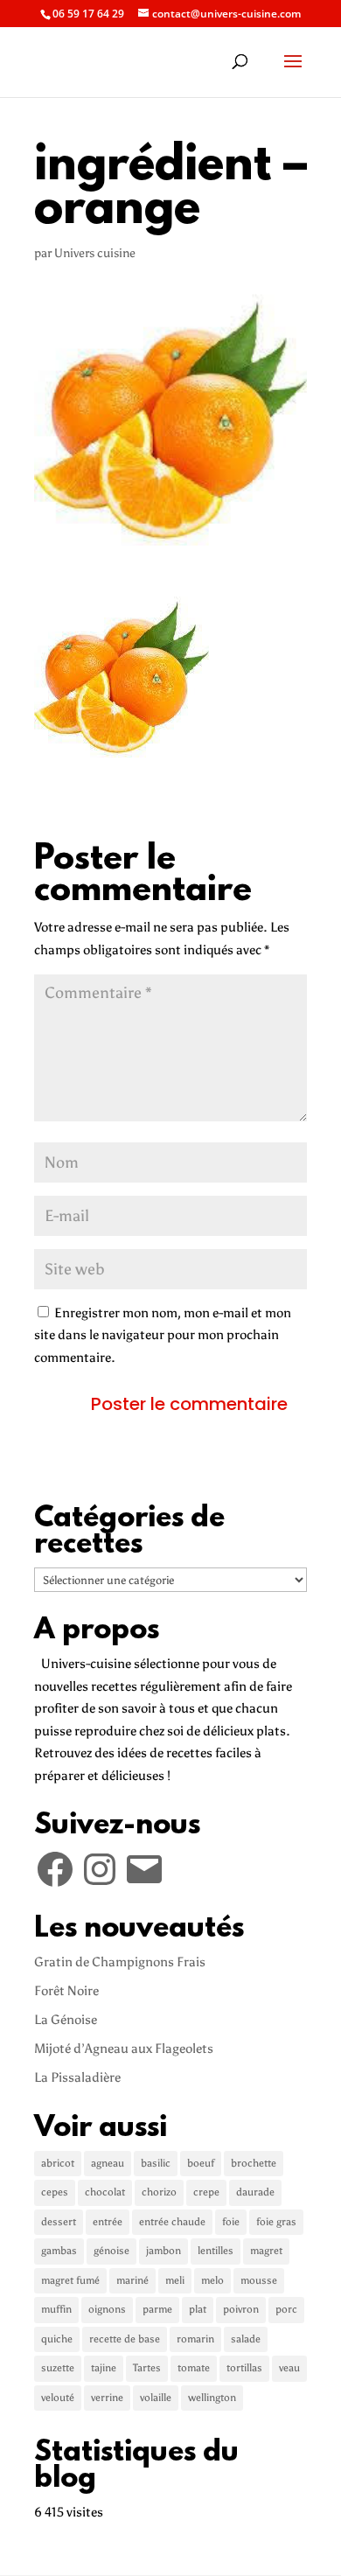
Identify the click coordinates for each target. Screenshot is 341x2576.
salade (246, 2339)
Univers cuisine (95, 253)
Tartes (147, 2368)
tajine (104, 2368)
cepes (55, 2192)
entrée (108, 2222)
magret (266, 2251)
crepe (206, 2192)
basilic (156, 2163)
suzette (58, 2368)
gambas (59, 2251)
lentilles (216, 2251)
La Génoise (66, 2020)
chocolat (105, 2192)
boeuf (201, 2163)
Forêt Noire (66, 1991)
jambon (164, 2251)
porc (286, 2309)
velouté (58, 2398)
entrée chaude (172, 2222)
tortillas (244, 2368)
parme (157, 2309)
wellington (212, 2398)
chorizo (159, 2192)
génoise (111, 2251)
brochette (254, 2163)
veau (289, 2368)
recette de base (125, 2339)
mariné (132, 2280)
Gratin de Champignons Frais (120, 1962)
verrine (107, 2398)
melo (212, 2280)
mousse (259, 2280)
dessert (59, 2222)
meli (175, 2280)
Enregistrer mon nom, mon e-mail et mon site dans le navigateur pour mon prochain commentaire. (163, 1335)
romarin (195, 2339)
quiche (57, 2339)
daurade (255, 2192)
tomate (194, 2368)
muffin (56, 2309)
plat (198, 2309)
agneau (108, 2163)
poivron (241, 2309)
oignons (107, 2309)
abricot (58, 2163)
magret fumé (70, 2280)
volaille (156, 2398)
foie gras (276, 2222)
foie (231, 2222)
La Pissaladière (77, 2077)
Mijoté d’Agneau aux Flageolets (124, 2049)
